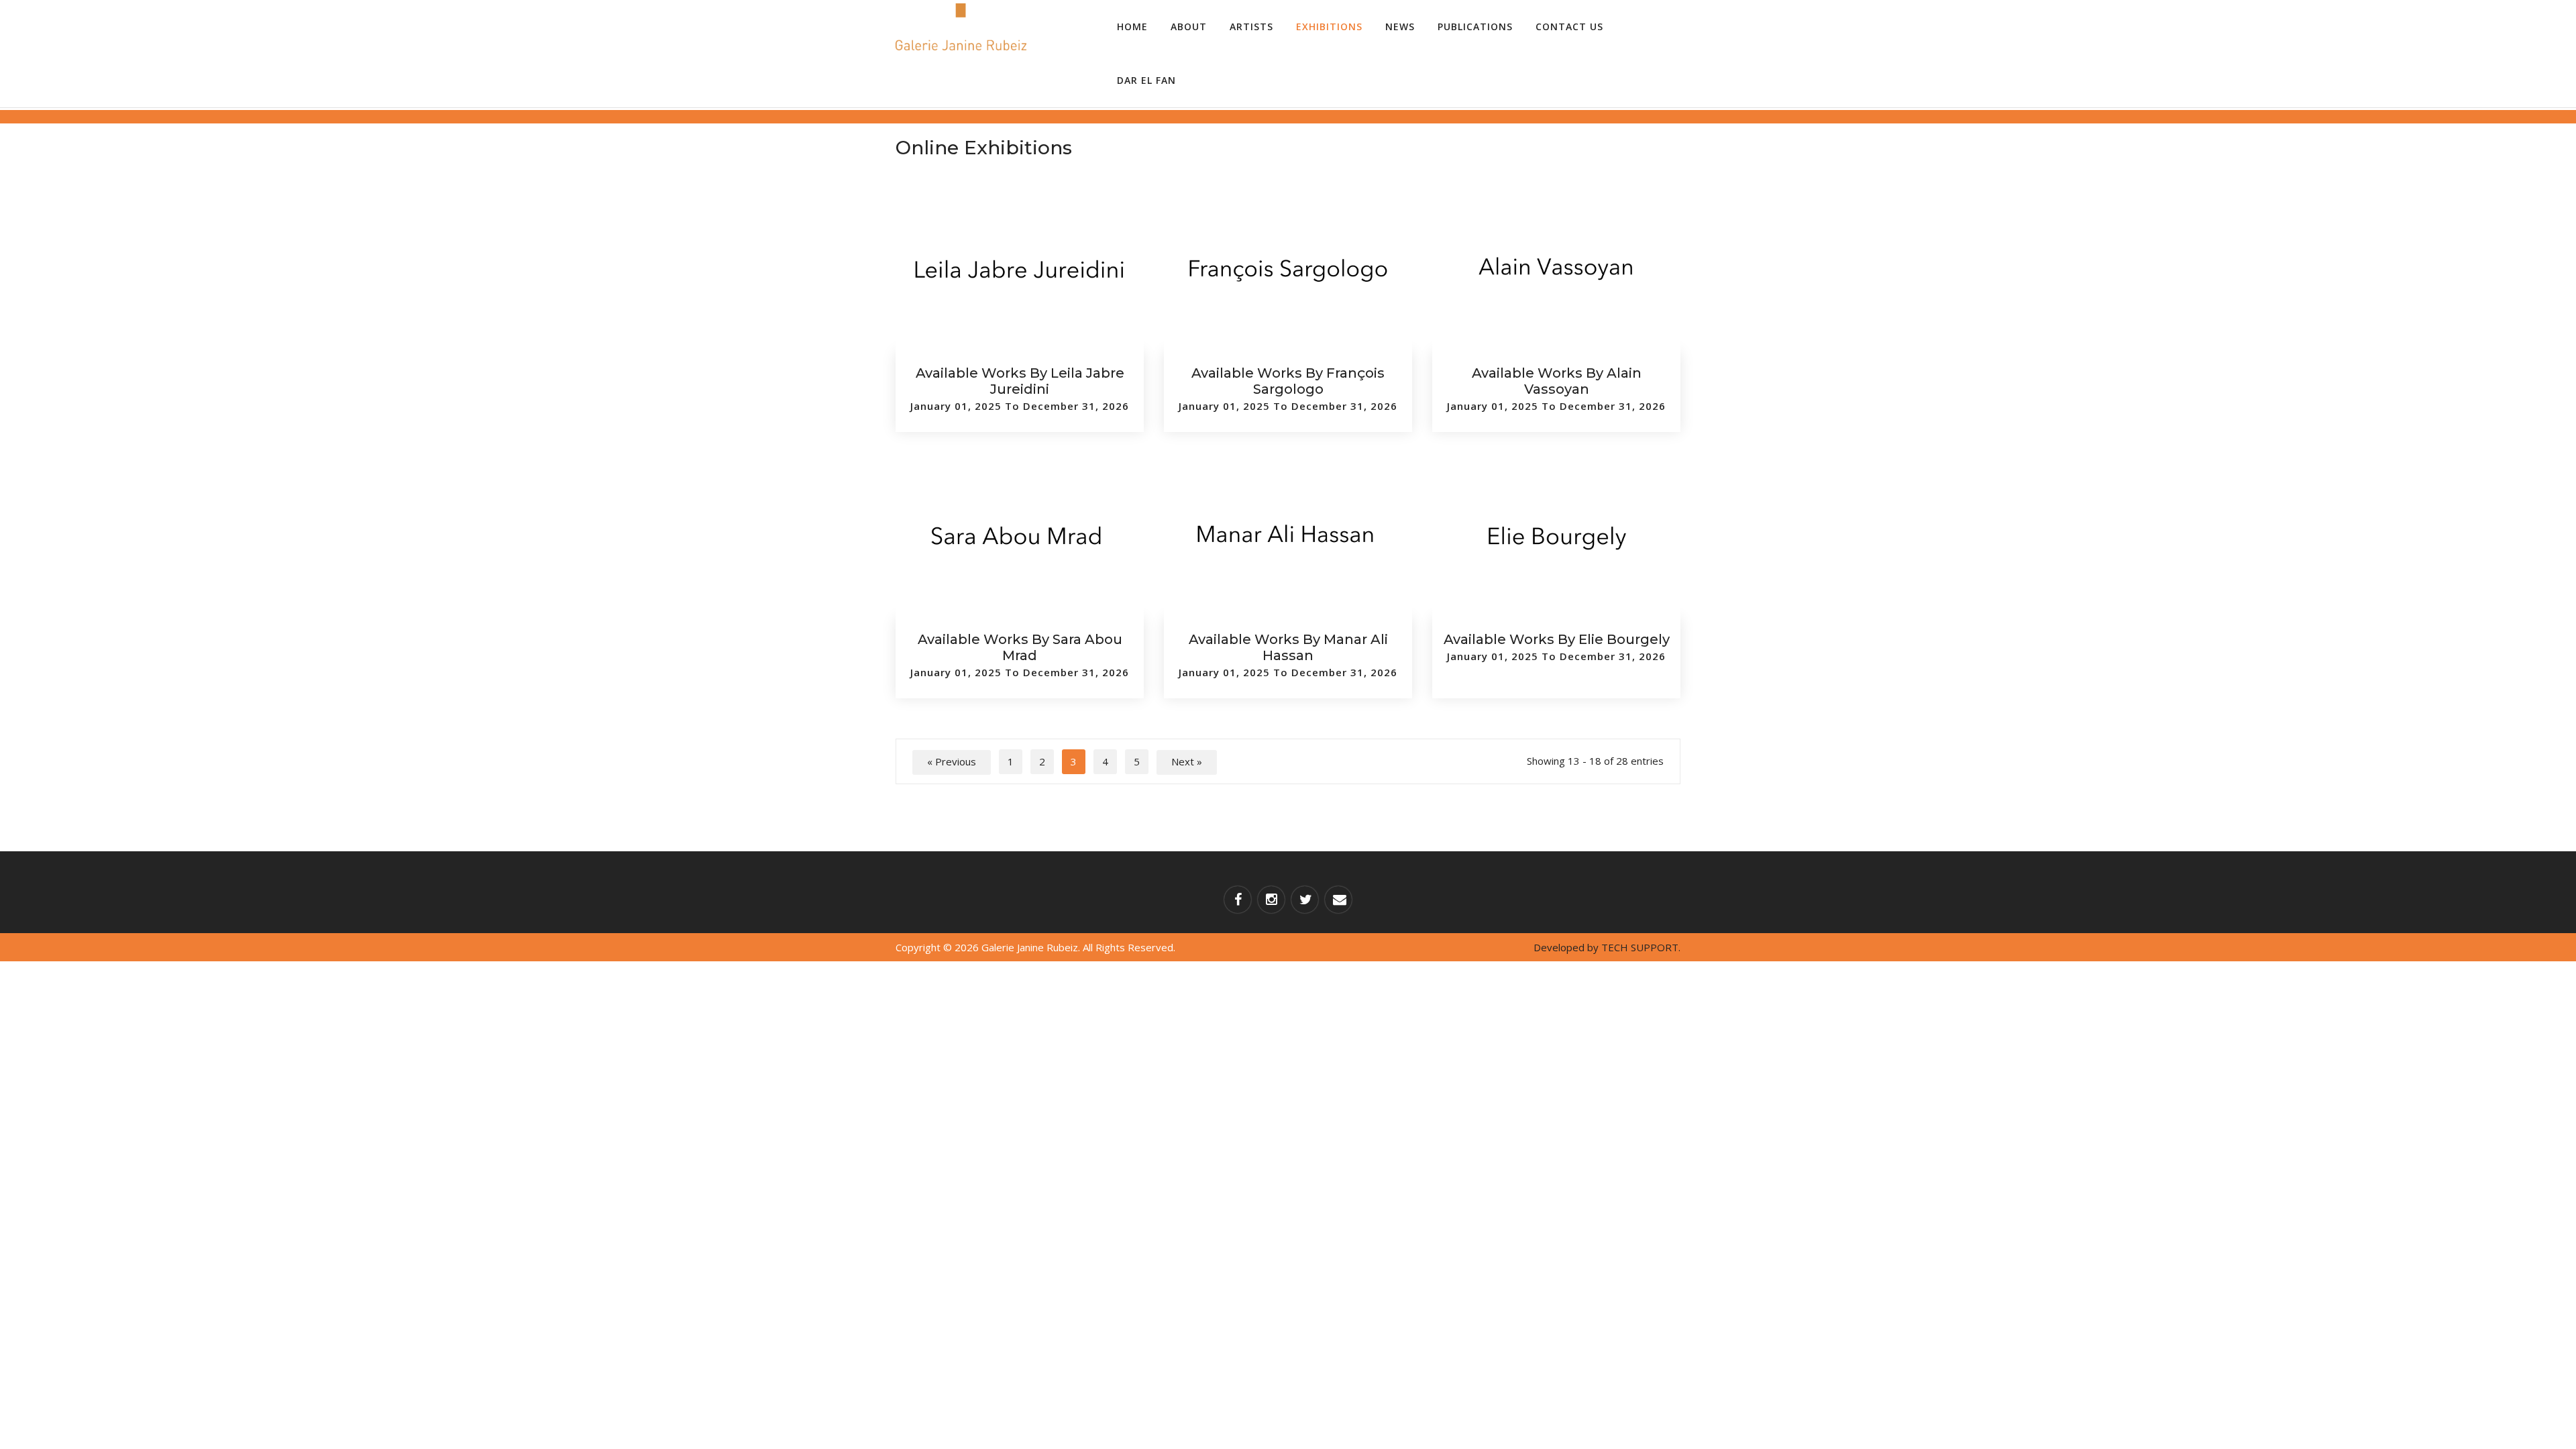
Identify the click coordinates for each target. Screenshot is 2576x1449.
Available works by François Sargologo (1288, 381)
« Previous (952, 761)
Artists (1251, 26)
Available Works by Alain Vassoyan (1557, 381)
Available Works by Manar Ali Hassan (1288, 647)
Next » (1187, 761)
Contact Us (1569, 26)
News (1400, 26)
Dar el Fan (1146, 80)
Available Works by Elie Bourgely (1557, 639)
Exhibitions (1329, 26)
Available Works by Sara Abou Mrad (1020, 647)
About (1189, 26)
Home (1132, 26)
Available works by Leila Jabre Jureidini (1020, 381)
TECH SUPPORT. (1641, 947)
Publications (1475, 26)
